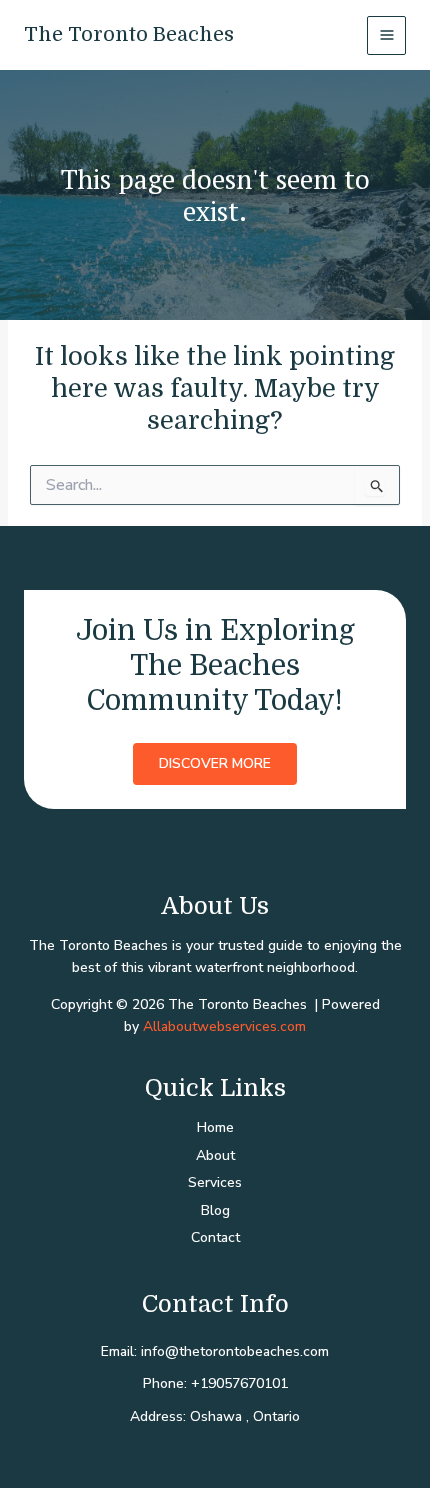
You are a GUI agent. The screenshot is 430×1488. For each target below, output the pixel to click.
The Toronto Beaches (129, 34)
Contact (215, 1237)
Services (215, 1182)
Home (215, 1127)
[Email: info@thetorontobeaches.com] (215, 1352)
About (215, 1155)
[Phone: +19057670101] (215, 1384)
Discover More (215, 763)
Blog (215, 1210)
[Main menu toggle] (386, 35)
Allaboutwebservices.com (224, 1026)
